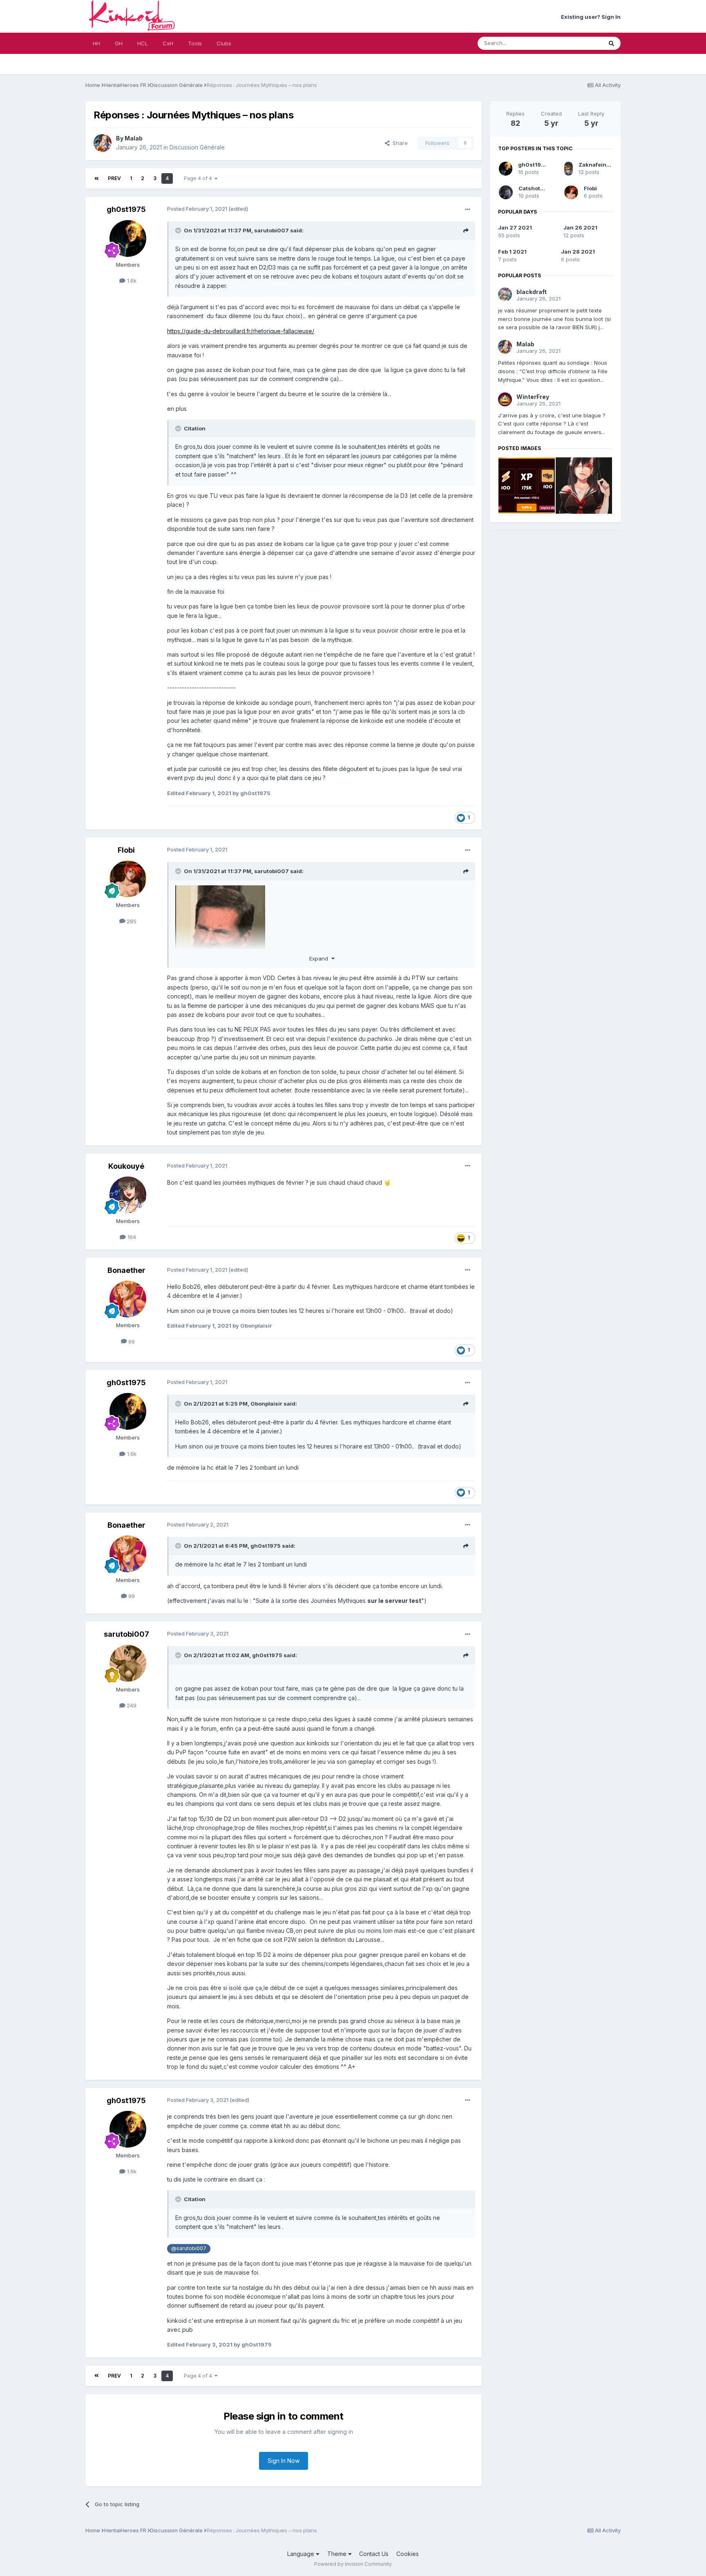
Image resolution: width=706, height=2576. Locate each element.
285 (131, 921)
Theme (338, 2554)
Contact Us (374, 2554)
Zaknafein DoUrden (605, 165)
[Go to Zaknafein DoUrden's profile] (569, 169)
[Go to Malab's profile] (103, 143)
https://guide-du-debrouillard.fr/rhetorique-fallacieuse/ (241, 331)
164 (131, 1237)
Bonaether (126, 1270)
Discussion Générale (197, 147)
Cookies (408, 2554)
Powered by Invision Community (353, 2564)
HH (96, 43)
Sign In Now (284, 2461)
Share (399, 143)
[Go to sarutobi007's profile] (128, 1663)
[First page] (97, 178)
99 (131, 1341)
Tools (195, 43)
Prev (114, 178)
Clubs (224, 43)
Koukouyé (126, 1166)
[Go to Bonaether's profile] (128, 1299)
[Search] (611, 43)
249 (131, 1705)
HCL (143, 43)
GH (119, 43)
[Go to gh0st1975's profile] (128, 238)
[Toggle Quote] (179, 230)
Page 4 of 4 (199, 178)
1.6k (131, 281)
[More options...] (468, 209)
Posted (197, 209)
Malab (134, 138)
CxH (168, 43)
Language (302, 2554)
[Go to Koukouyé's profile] (128, 1195)
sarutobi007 (271, 230)
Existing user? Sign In (591, 17)
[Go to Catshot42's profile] (506, 192)
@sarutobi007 (189, 2248)
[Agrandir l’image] (220, 930)
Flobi (126, 850)
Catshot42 (533, 188)
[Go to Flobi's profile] (128, 879)
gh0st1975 (126, 209)
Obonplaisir (266, 1404)
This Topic (578, 43)
